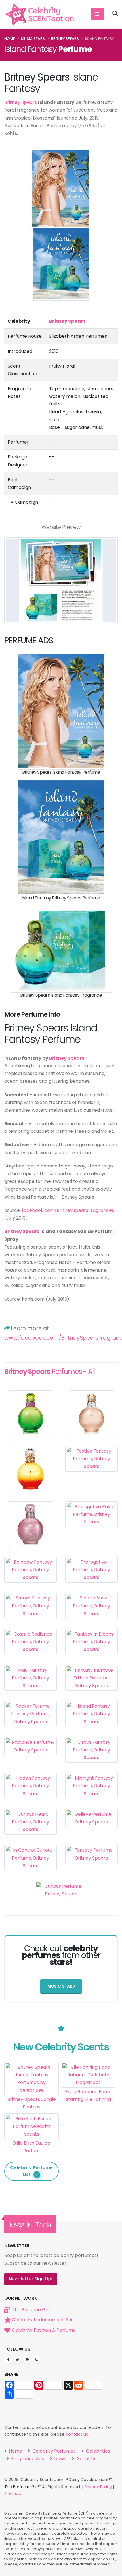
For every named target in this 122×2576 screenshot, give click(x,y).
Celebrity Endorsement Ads (43, 2320)
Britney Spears (65, 39)
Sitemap (13, 2493)
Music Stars (33, 39)
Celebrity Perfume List (31, 2171)
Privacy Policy (98, 2487)
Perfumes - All (50, 1371)
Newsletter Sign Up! (31, 2279)
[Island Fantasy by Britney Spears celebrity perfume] (61, 711)
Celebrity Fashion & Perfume (44, 2330)
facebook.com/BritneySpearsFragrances (68, 1210)
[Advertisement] (88, 2135)
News (60, 2459)
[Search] (115, 14)
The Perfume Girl (31, 2310)
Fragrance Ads (27, 2459)
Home (10, 39)
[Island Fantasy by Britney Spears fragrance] (61, 948)
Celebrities (97, 2451)
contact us (77, 2434)
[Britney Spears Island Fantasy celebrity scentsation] (61, 837)
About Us (86, 2459)
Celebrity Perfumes (53, 2451)
